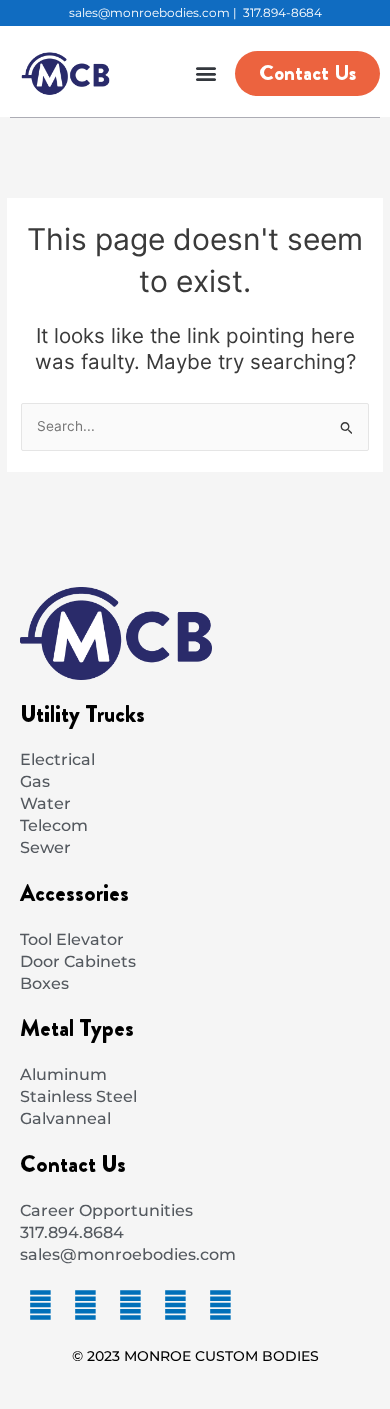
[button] (205, 73)
